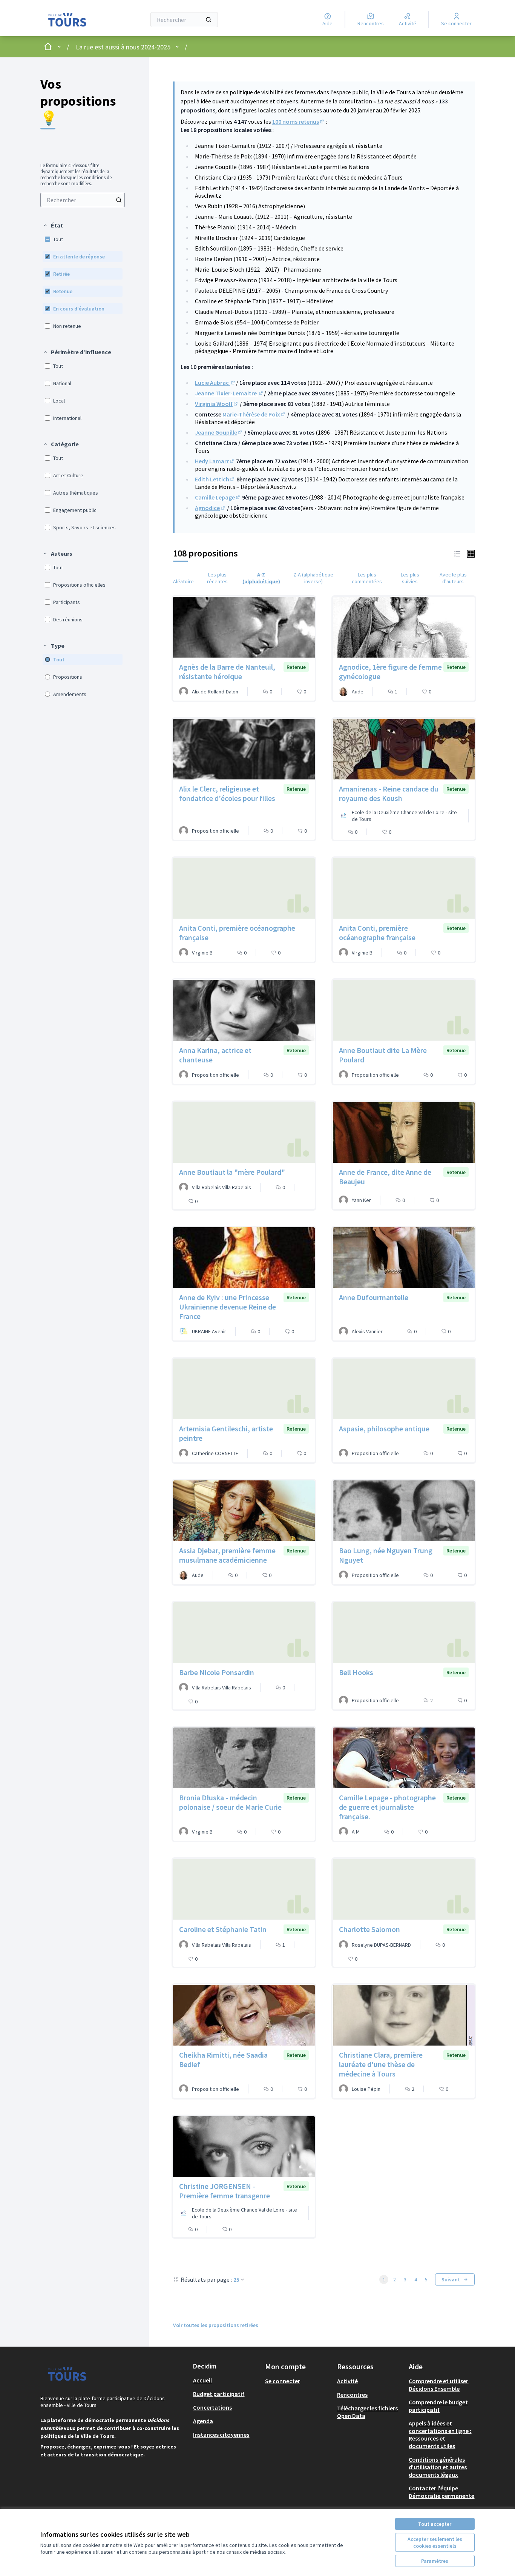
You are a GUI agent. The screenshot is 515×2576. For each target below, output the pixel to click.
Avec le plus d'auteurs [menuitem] (453, 578)
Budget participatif (219, 2394)
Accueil (202, 2380)
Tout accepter (435, 2524)
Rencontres (352, 2395)
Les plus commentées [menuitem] (367, 578)
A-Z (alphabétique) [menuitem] (261, 578)
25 (236, 2279)
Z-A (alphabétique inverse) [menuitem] (313, 578)
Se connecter (283, 2381)
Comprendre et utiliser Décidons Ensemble (438, 2385)
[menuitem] (83, 200)
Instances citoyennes (221, 2435)
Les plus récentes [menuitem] (217, 578)
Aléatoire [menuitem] (183, 581)
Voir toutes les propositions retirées (216, 2325)
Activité (347, 2381)
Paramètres (435, 2561)
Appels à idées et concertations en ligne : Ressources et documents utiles (440, 2435)
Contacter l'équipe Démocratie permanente (441, 2492)
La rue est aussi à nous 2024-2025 (123, 47)
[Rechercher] (208, 20)
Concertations (212, 2407)
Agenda (203, 2421)
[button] (53, 225)
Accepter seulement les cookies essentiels (435, 2542)
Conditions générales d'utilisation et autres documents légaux (438, 2467)
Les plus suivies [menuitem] (410, 578)
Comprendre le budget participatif (438, 2406)
